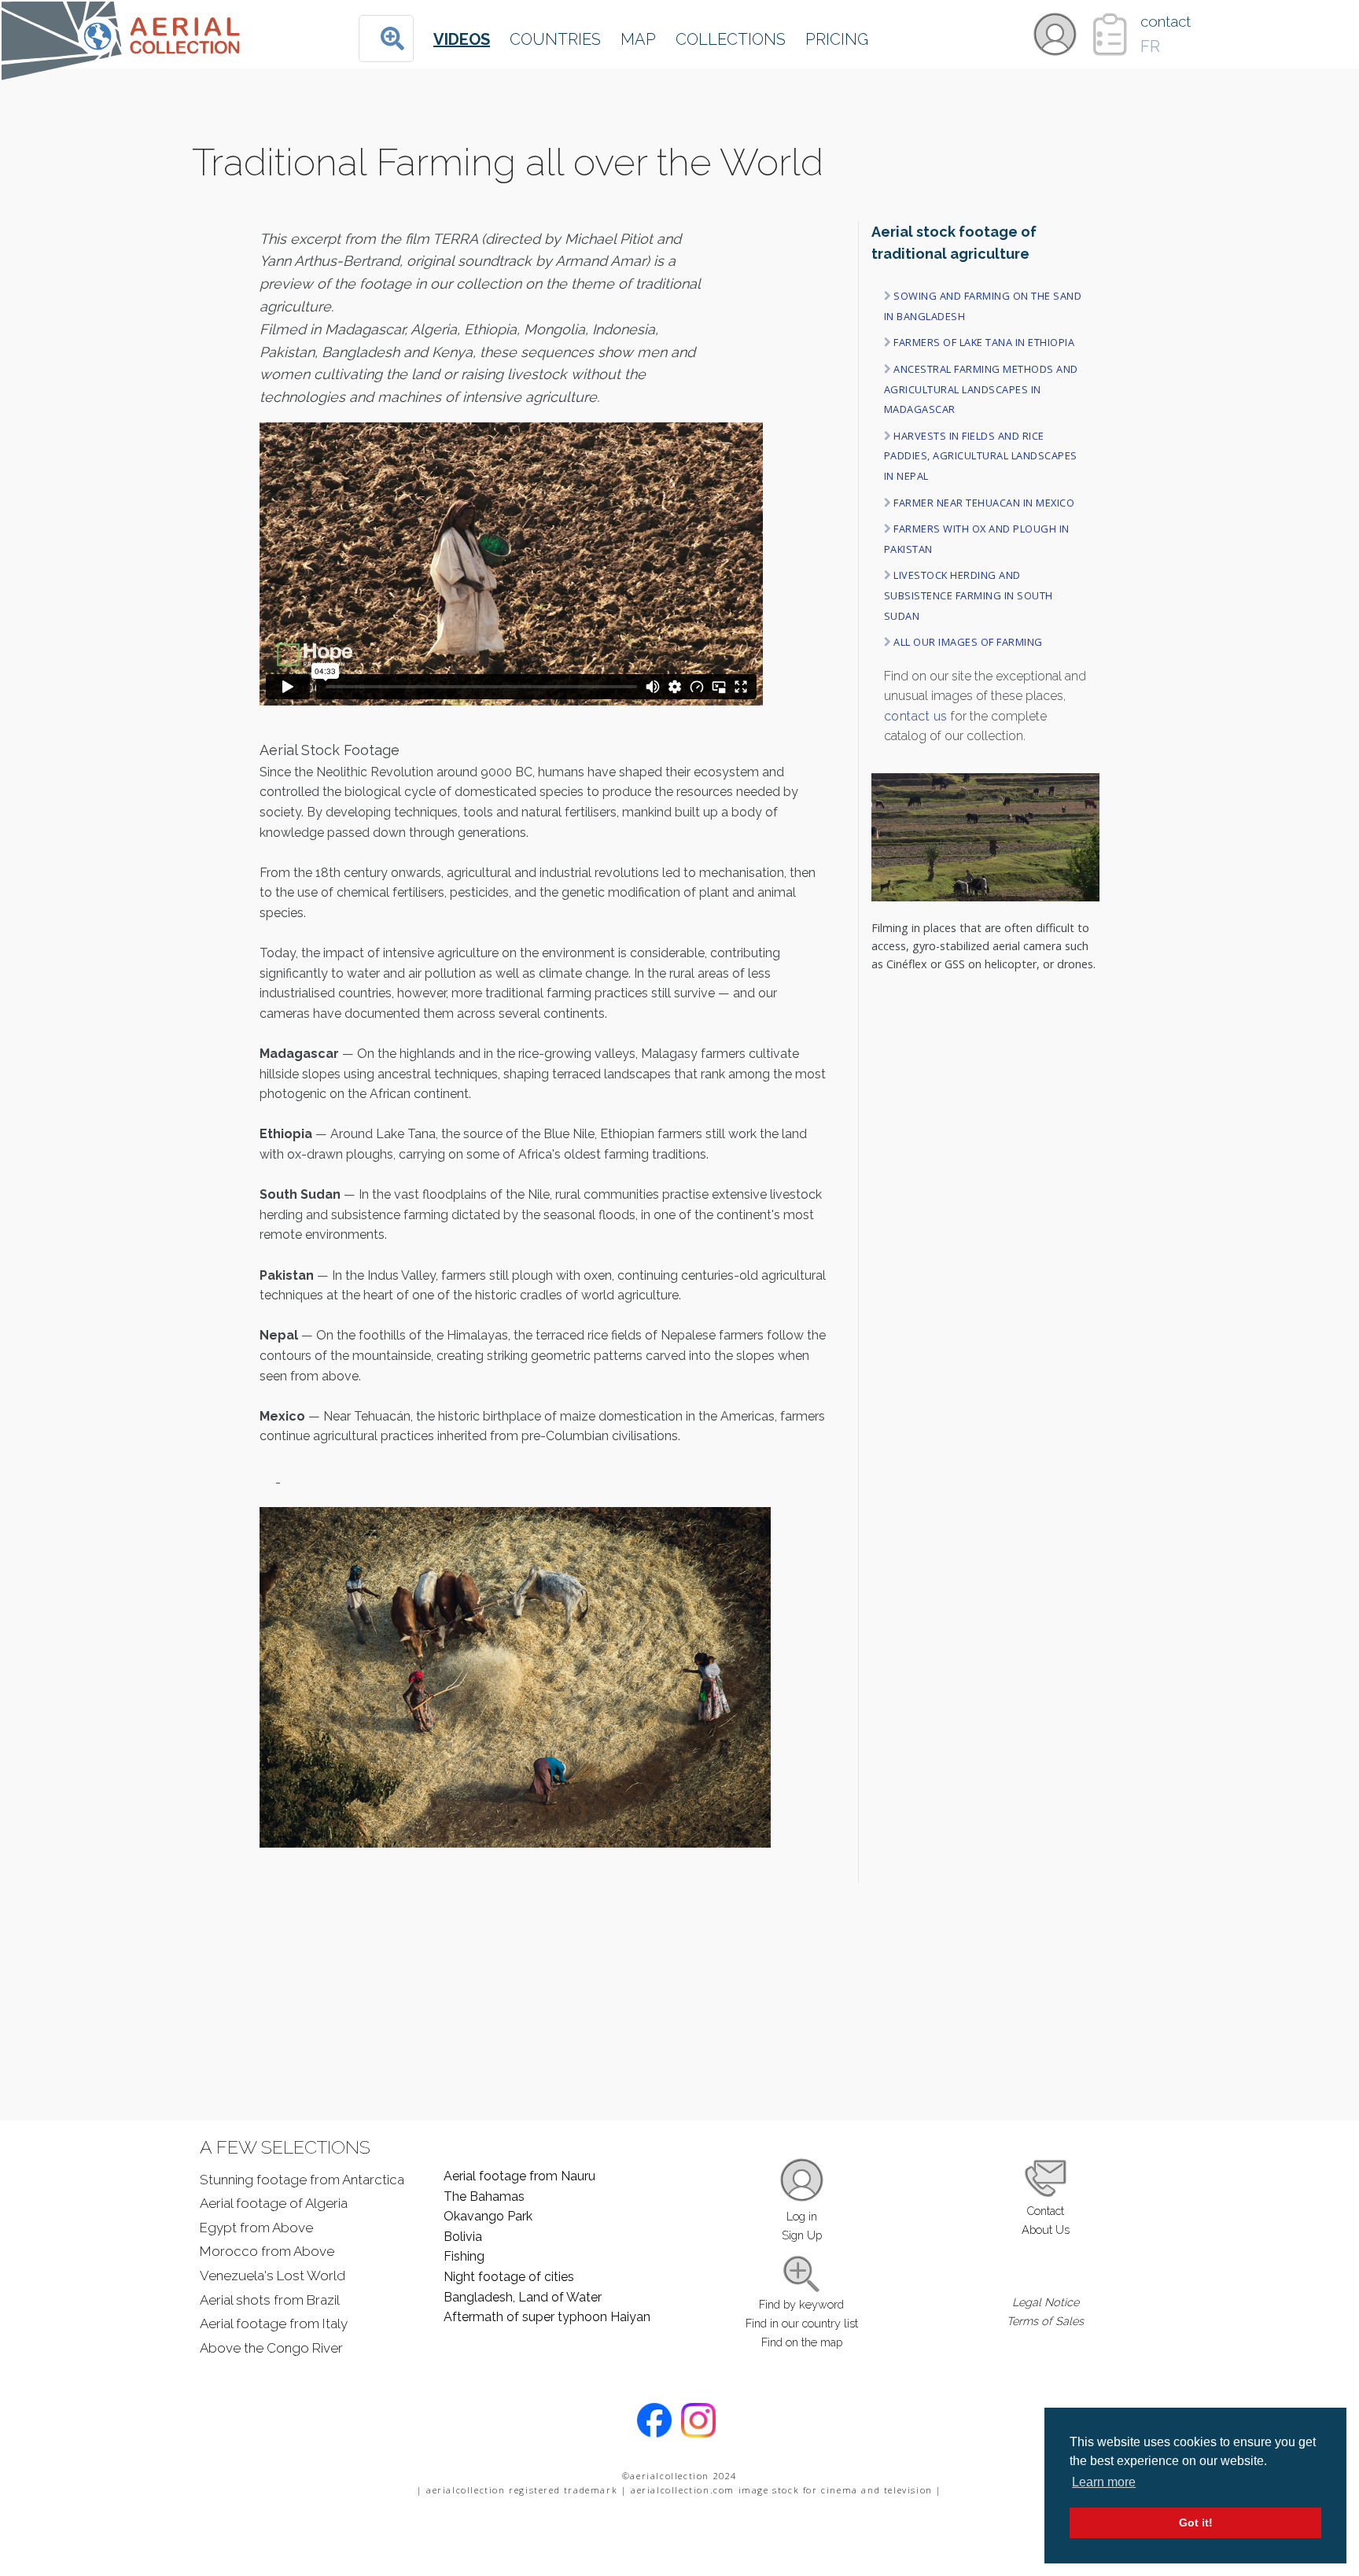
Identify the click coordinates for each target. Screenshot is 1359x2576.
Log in (802, 2216)
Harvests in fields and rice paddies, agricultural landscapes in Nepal (981, 456)
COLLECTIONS (731, 39)
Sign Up (802, 2235)
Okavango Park (488, 2216)
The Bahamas (484, 2196)
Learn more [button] (1104, 2482)
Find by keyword (801, 2304)
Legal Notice (1046, 2302)
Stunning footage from (302, 2180)
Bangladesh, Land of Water (523, 2297)
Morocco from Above (267, 2251)
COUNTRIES (555, 39)
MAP (638, 39)
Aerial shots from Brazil (270, 2300)
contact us (916, 716)
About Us (1046, 2230)
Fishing (464, 2256)
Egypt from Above (256, 2228)
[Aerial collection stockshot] (122, 68)
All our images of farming (968, 642)
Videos (462, 39)
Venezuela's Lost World (273, 2276)
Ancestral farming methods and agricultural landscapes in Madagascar (981, 389)
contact (1166, 21)
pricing (837, 39)
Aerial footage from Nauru (519, 2176)
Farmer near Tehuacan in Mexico (984, 503)
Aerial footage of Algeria (274, 2203)
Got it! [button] (1196, 2523)
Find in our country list (802, 2323)
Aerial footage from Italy (274, 2324)
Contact (1045, 2211)
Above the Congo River (271, 2348)
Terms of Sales (1045, 2321)
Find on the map (802, 2342)
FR (1150, 46)
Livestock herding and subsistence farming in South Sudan (969, 595)
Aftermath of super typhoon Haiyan (547, 2317)
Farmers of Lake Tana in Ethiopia (984, 342)
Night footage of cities (509, 2277)
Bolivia (463, 2237)
